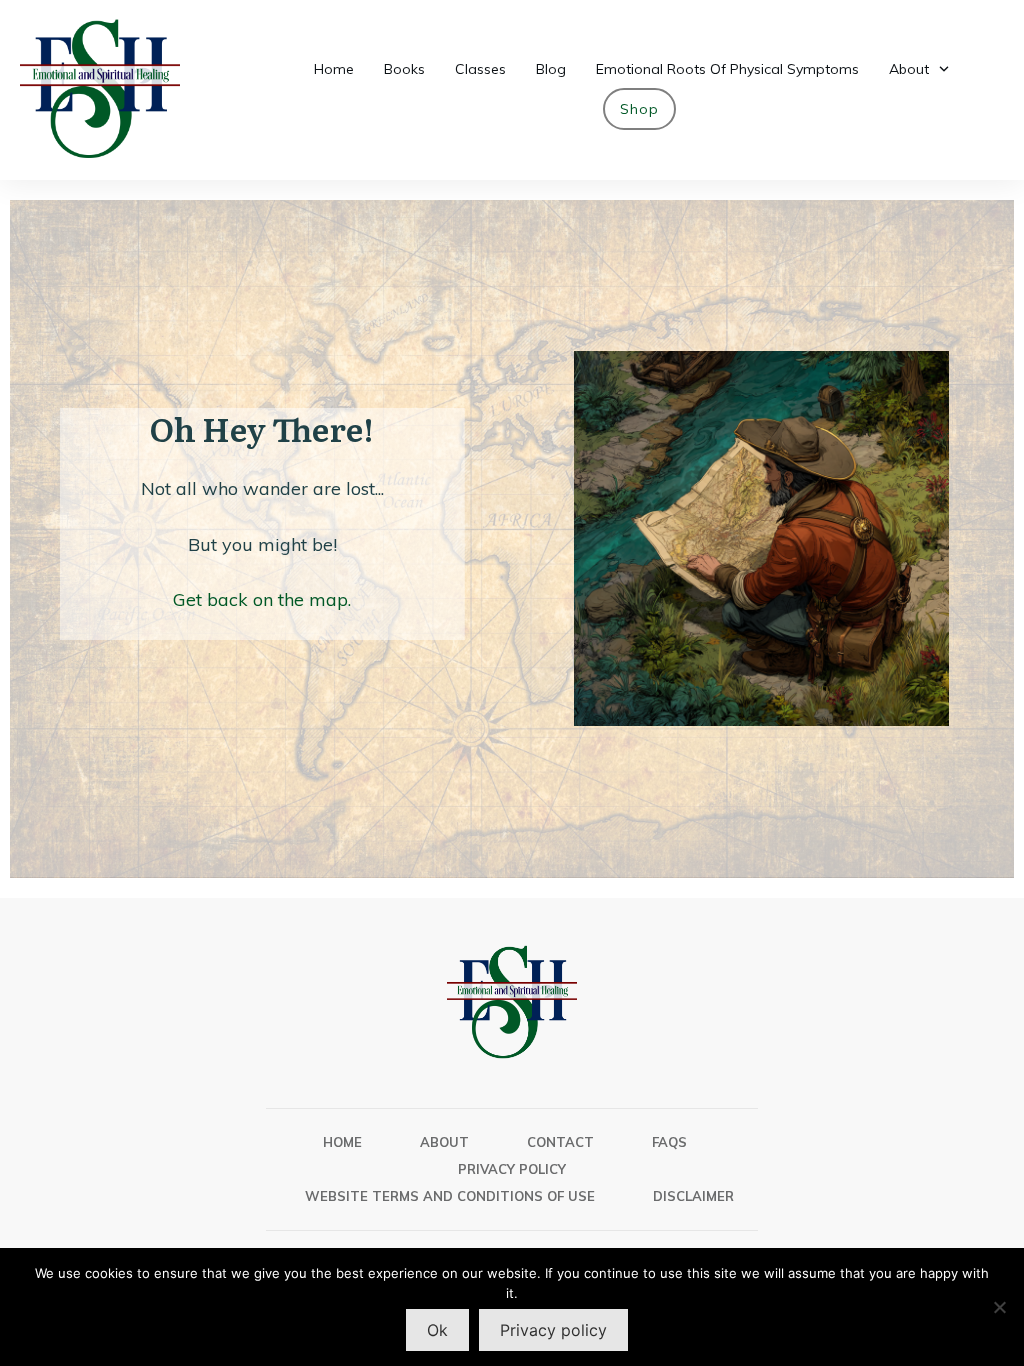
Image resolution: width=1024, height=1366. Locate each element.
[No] (999, 1307)
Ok (437, 1330)
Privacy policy (553, 1330)
